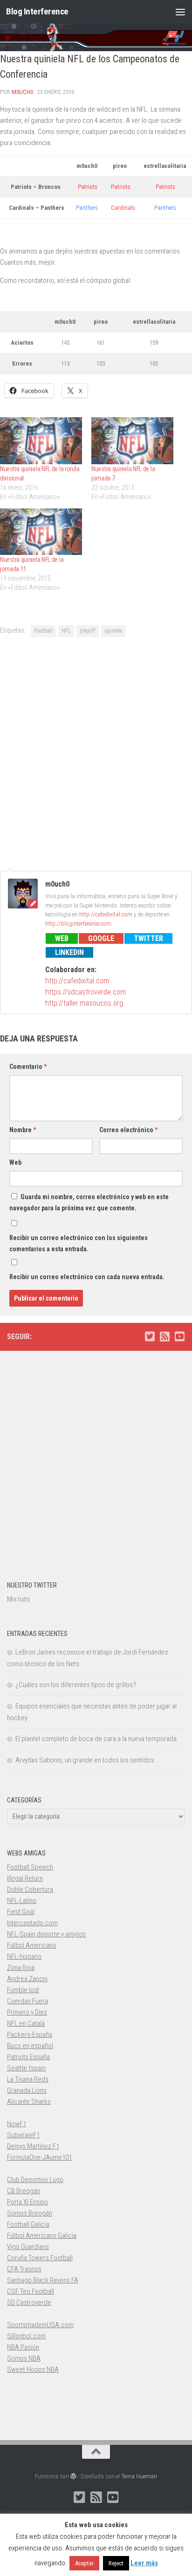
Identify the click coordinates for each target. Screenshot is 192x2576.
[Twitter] (150, 1336)
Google (101, 938)
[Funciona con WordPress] (73, 2476)
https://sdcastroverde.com (86, 992)
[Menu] (180, 12)
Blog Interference (37, 11)
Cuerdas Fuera (27, 2001)
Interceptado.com (32, 1923)
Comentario (28, 1067)
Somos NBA (24, 2358)
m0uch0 (22, 92)
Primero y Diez (27, 2012)
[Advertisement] (96, 753)
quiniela (113, 631)
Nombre (23, 1130)
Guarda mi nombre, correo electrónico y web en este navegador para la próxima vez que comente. (89, 1202)
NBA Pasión (23, 2347)
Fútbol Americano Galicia (42, 2236)
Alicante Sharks (29, 2102)
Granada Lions (27, 2090)
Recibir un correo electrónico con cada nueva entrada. (87, 1277)
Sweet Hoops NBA (33, 2369)
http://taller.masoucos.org (84, 1003)
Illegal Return (25, 1878)
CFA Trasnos (24, 2269)
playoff (88, 631)
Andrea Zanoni (27, 1979)
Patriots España (28, 2057)
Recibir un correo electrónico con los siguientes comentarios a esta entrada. (79, 1243)
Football (43, 631)
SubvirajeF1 (23, 2135)
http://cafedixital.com (106, 914)
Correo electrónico (128, 1130)
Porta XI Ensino (27, 2202)
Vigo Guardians (28, 2247)
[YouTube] (179, 1336)
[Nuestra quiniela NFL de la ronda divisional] (41, 441)
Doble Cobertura (30, 1889)
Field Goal (21, 1912)
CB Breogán (24, 2191)
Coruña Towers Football (40, 2258)
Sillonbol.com (26, 2336)
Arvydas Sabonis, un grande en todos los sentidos (85, 1760)
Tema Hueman (139, 2476)
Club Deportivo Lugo (35, 2180)
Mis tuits (18, 1599)
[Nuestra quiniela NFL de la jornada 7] (132, 441)
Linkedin (69, 952)
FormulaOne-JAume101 (39, 2157)
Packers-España (30, 2035)
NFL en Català (26, 2023)
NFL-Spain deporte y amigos (46, 1934)
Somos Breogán (30, 2213)
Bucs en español (30, 2046)
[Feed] (165, 1336)
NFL (66, 631)
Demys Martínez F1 (33, 2146)
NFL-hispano (24, 1956)
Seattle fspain (26, 2068)
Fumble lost (23, 1990)
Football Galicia (28, 2224)
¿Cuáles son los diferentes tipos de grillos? (76, 1685)
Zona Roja (21, 1968)
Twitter (148, 938)
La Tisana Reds (28, 2079)
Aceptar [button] (84, 2563)
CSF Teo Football (31, 2291)
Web (62, 938)
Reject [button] (116, 2563)
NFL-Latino (22, 1901)
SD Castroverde (29, 2302)
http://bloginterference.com (78, 924)
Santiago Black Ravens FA (43, 2280)
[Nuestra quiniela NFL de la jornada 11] (41, 532)
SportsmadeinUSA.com (40, 2325)
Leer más (144, 2563)
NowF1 (17, 2124)
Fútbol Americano (32, 1945)
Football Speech (30, 1867)
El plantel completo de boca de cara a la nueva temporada (96, 1739)
